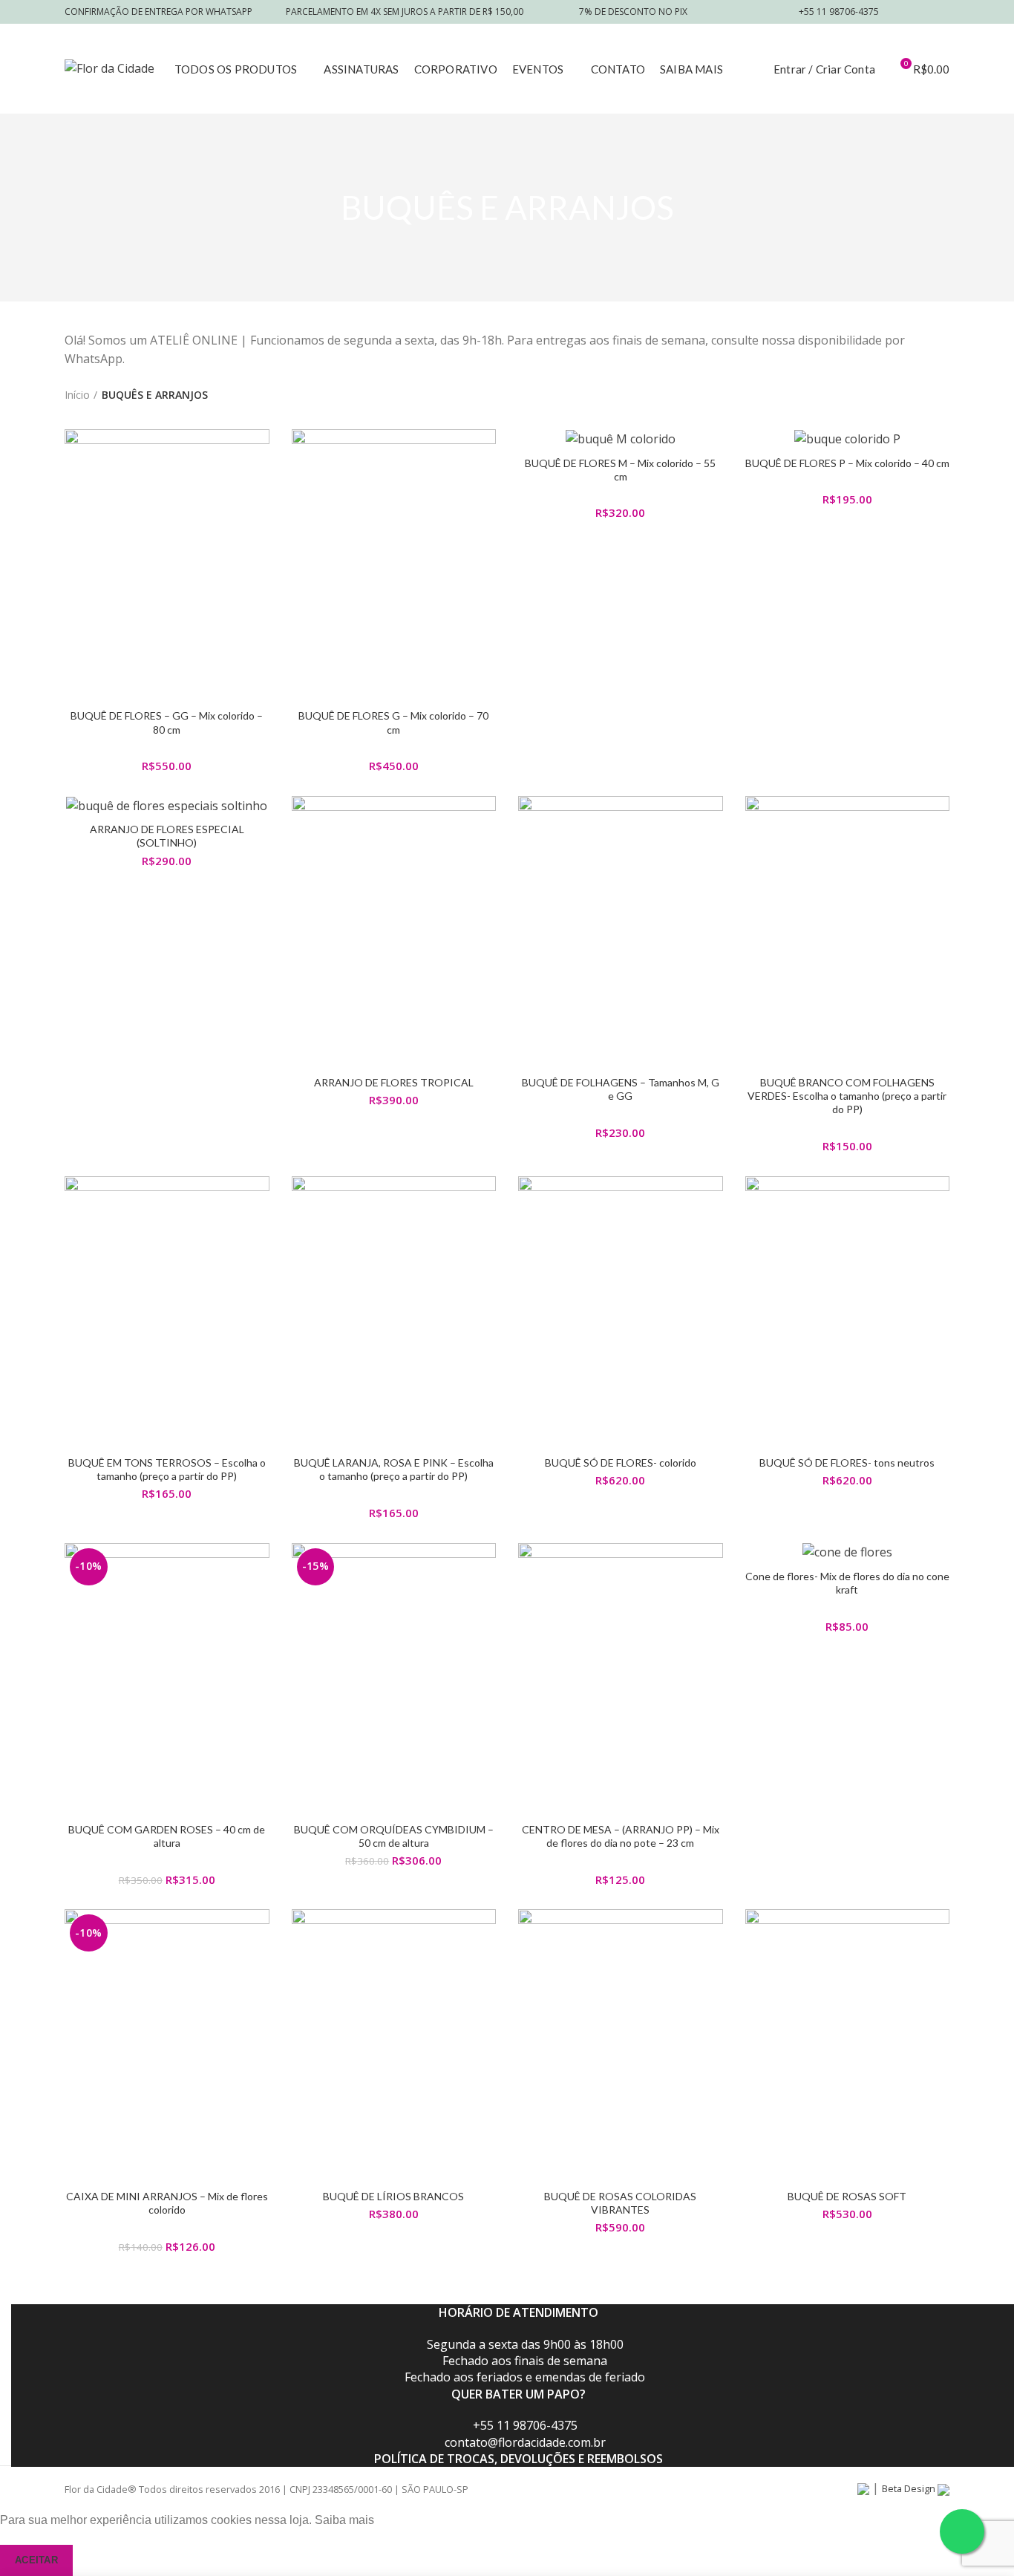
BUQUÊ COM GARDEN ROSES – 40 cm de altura (167, 1836)
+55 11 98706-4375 (525, 2425)
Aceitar (36, 2560)
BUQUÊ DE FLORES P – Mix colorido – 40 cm (847, 463)
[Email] (922, 12)
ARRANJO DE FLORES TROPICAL (394, 1082)
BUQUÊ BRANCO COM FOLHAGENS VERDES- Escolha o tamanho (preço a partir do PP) (847, 1096)
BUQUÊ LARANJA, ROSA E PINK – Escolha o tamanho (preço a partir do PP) (394, 1469)
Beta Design (910, 2488)
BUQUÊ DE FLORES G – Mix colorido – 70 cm (393, 722)
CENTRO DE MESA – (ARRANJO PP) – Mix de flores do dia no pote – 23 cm (621, 1836)
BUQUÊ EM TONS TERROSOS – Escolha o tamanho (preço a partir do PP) (167, 1469)
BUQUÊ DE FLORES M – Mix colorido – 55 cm (620, 470)
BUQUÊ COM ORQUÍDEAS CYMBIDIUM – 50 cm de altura (394, 1836)
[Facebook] (903, 12)
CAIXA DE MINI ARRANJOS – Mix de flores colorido (167, 2203)
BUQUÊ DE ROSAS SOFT (847, 2196)
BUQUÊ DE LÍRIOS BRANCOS (393, 2196)
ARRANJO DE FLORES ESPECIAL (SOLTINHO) (167, 836)
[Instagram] (940, 12)
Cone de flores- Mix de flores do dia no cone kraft (847, 1583)
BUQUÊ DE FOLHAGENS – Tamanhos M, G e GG (621, 1089)
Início (77, 395)
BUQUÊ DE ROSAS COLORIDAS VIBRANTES (620, 2203)
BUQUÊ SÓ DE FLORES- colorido (621, 1463)
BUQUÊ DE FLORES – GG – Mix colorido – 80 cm (167, 722)
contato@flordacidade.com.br (525, 2442)
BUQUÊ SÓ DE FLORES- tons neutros (847, 1463)
